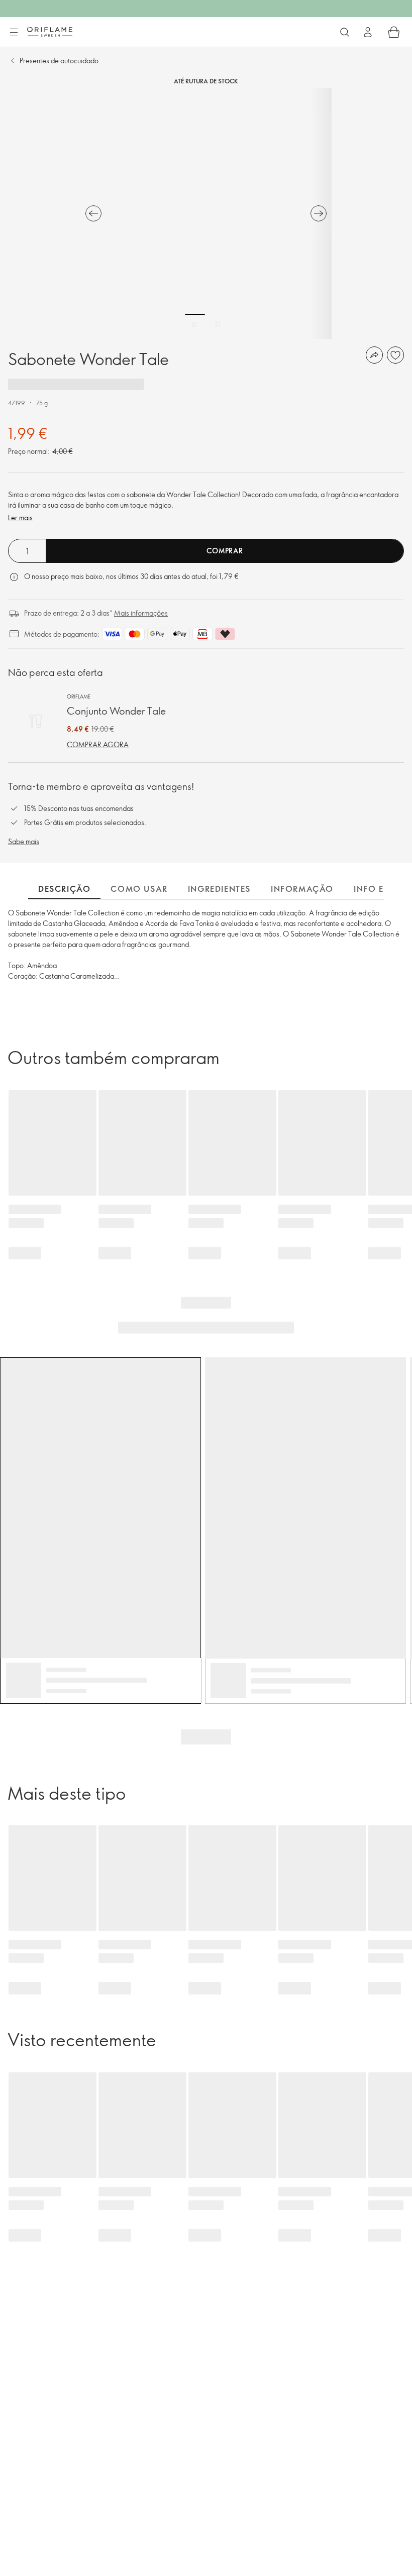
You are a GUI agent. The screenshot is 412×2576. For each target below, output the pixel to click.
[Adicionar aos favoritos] (395, 355)
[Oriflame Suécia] (50, 32)
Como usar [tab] (139, 889)
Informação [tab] (302, 889)
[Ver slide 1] (195, 324)
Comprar (225, 551)
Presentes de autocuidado (59, 61)
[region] (206, 213)
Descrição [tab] (64, 889)
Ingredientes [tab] (219, 889)
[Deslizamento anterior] (93, 213)
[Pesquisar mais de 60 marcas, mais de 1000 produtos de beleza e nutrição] (345, 32)
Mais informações (141, 613)
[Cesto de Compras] (394, 32)
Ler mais (20, 517)
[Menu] (14, 33)
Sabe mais (24, 841)
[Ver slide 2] (218, 324)
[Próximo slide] (319, 213)
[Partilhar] (374, 355)
